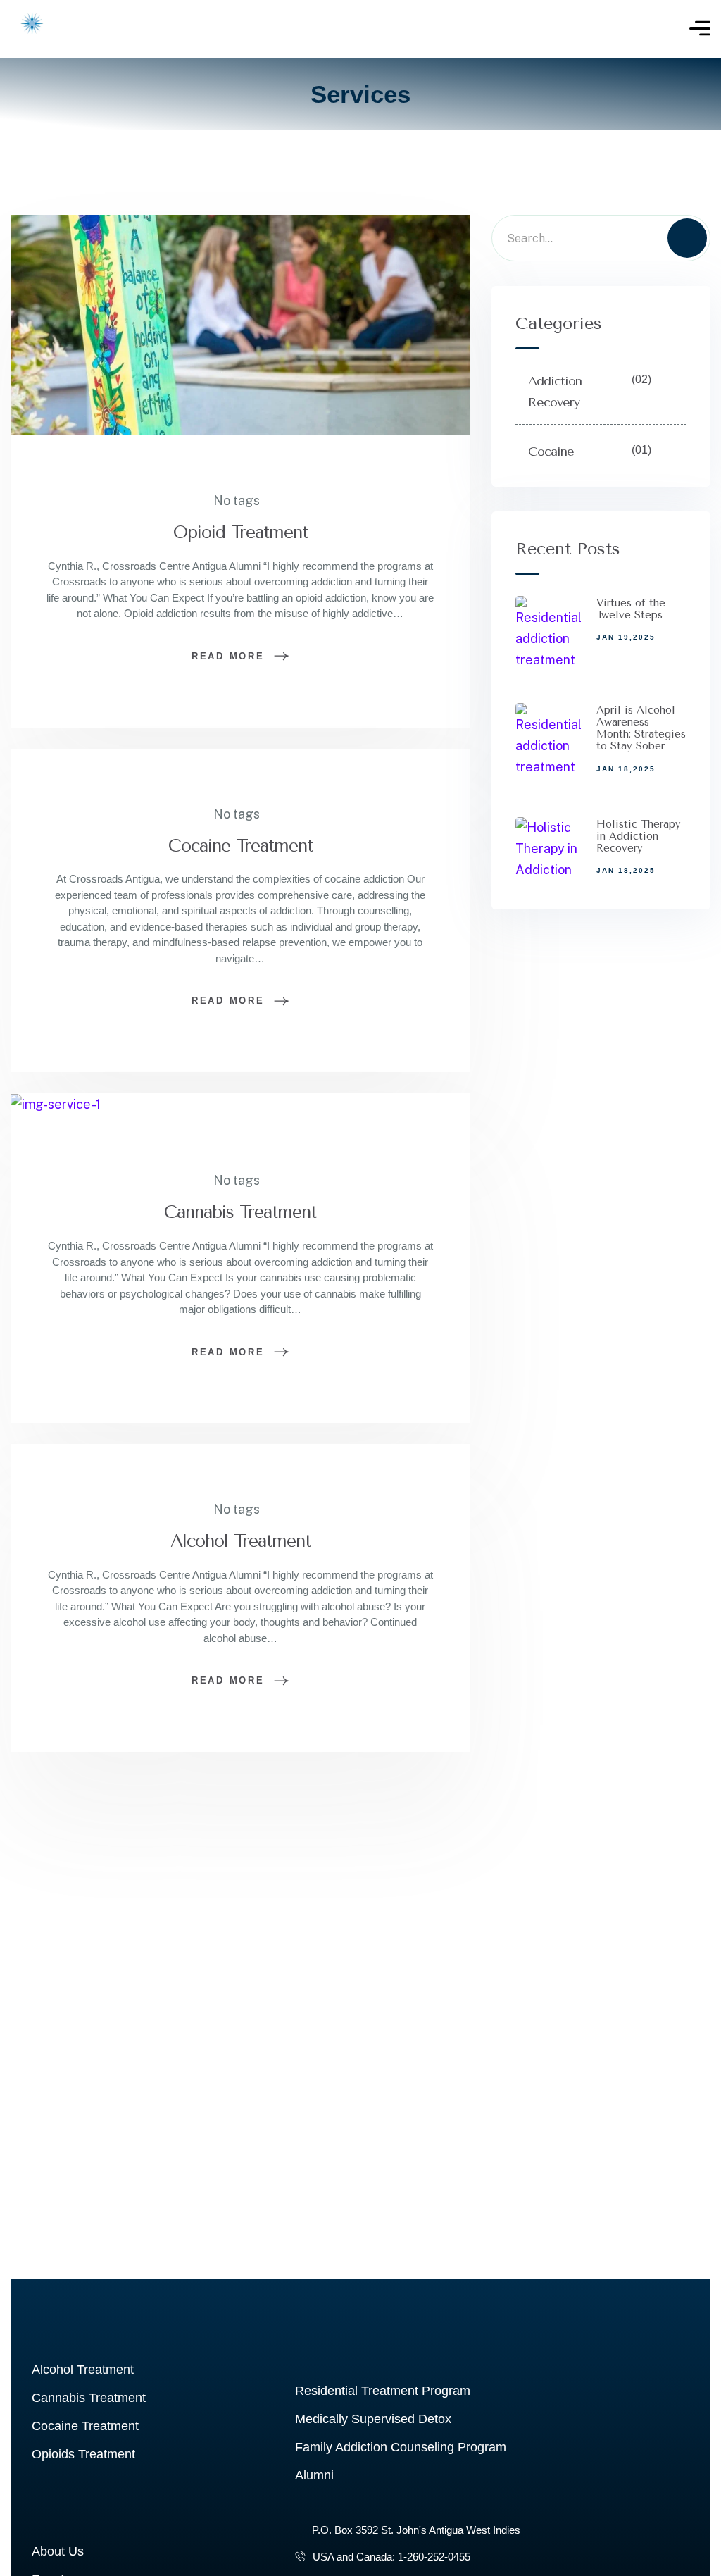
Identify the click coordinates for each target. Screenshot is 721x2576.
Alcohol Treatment (240, 1541)
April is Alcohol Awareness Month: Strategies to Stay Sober (641, 728)
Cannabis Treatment (240, 1212)
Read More (228, 656)
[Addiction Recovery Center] (32, 29)
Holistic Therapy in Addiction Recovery (639, 836)
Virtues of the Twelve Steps (631, 609)
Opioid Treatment (240, 532)
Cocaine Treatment (240, 846)
